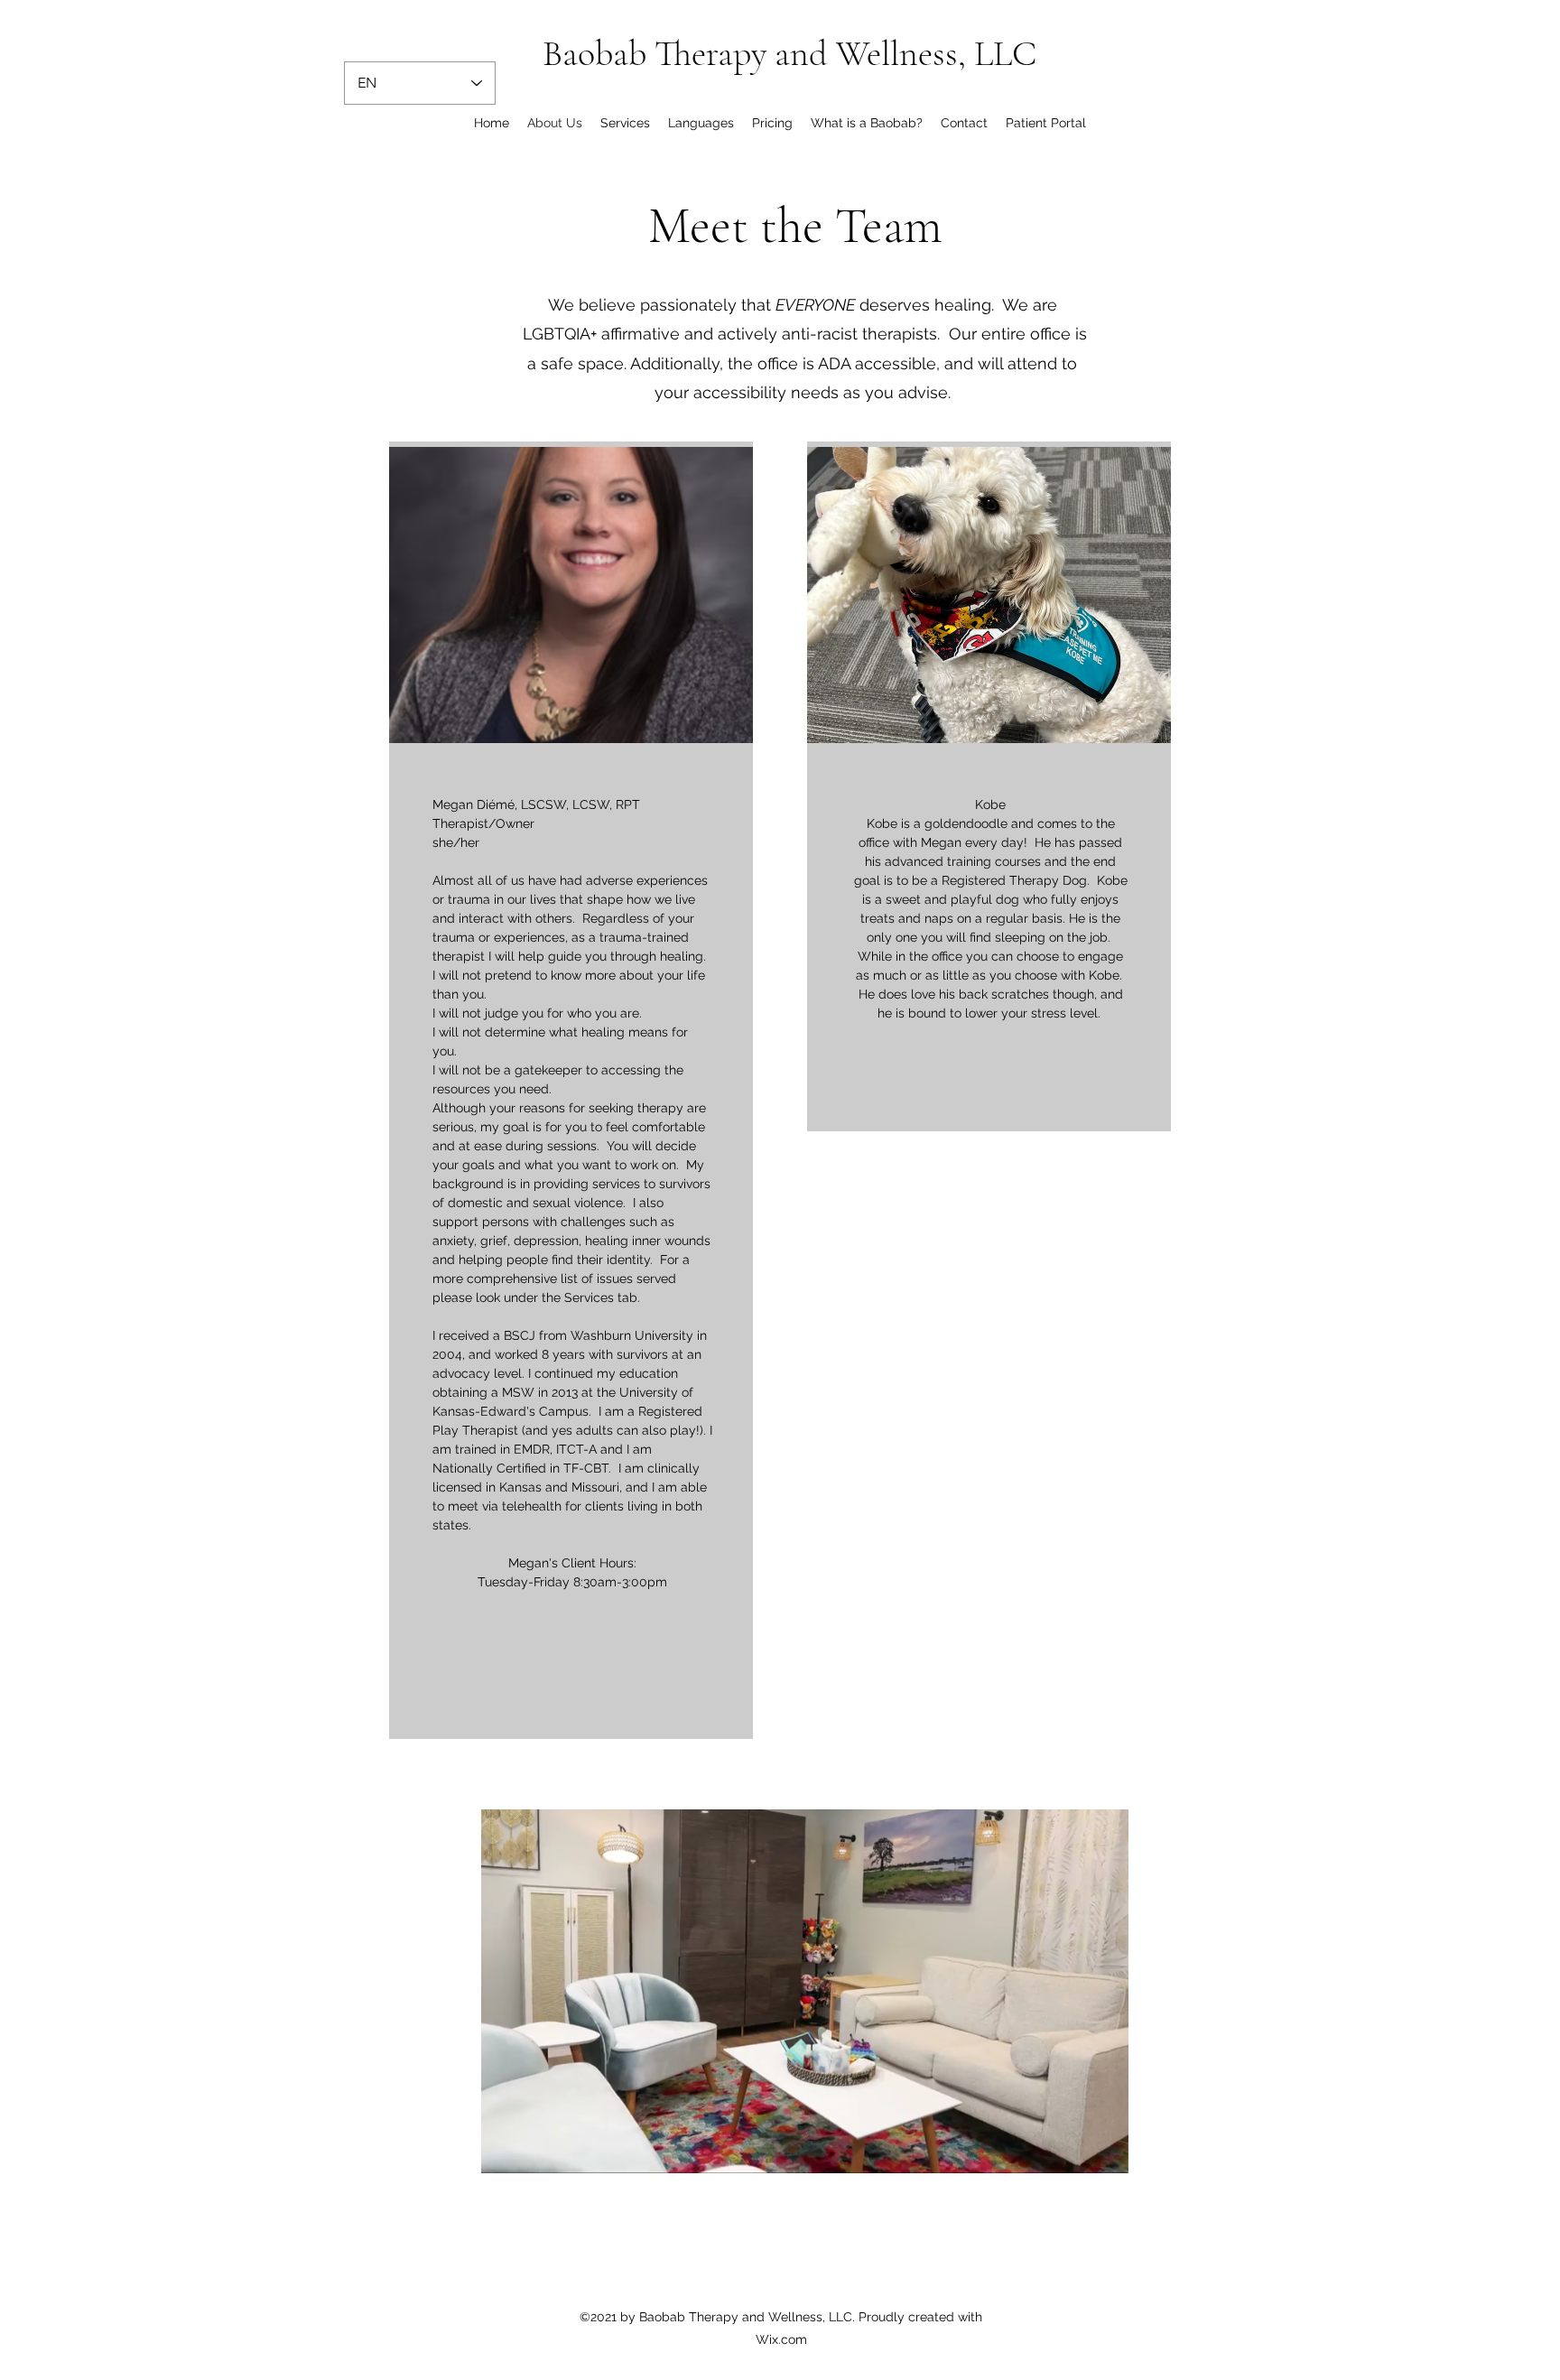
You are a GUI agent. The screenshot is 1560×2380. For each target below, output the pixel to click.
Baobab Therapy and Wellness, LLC (789, 53)
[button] (1105, 2153)
